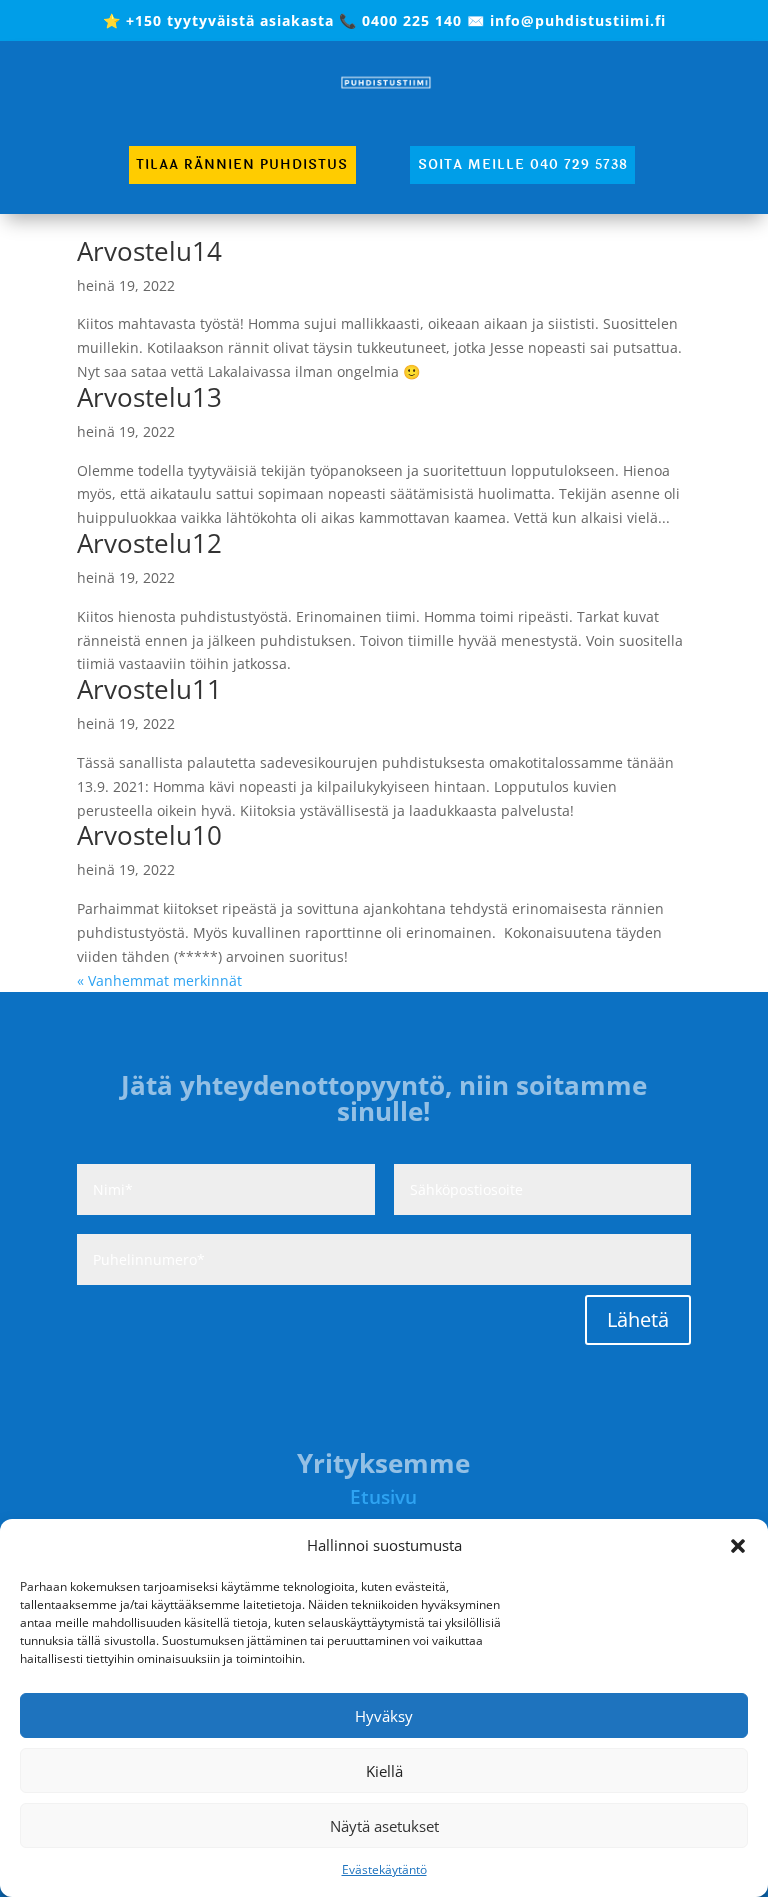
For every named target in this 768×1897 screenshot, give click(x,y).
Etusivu (383, 1497)
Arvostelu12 (149, 543)
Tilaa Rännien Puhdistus (242, 165)
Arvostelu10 (149, 835)
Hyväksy (384, 1716)
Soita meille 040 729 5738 (523, 165)
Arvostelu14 (149, 251)
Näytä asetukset (384, 1826)
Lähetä (638, 1319)
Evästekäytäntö (384, 1869)
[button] (738, 1546)
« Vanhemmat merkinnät (159, 980)
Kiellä (384, 1771)
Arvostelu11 (149, 689)
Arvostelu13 (149, 397)
